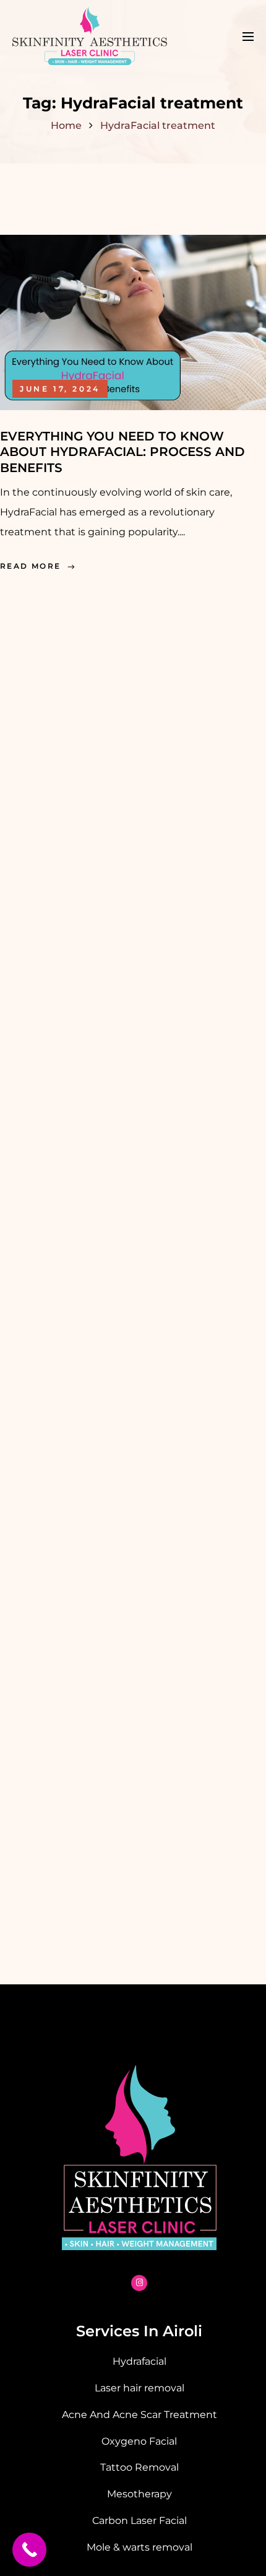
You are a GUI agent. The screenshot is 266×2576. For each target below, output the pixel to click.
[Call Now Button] (29, 2550)
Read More (31, 566)
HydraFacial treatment (158, 125)
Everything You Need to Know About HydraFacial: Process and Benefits (122, 452)
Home (66, 125)
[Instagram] (139, 2283)
